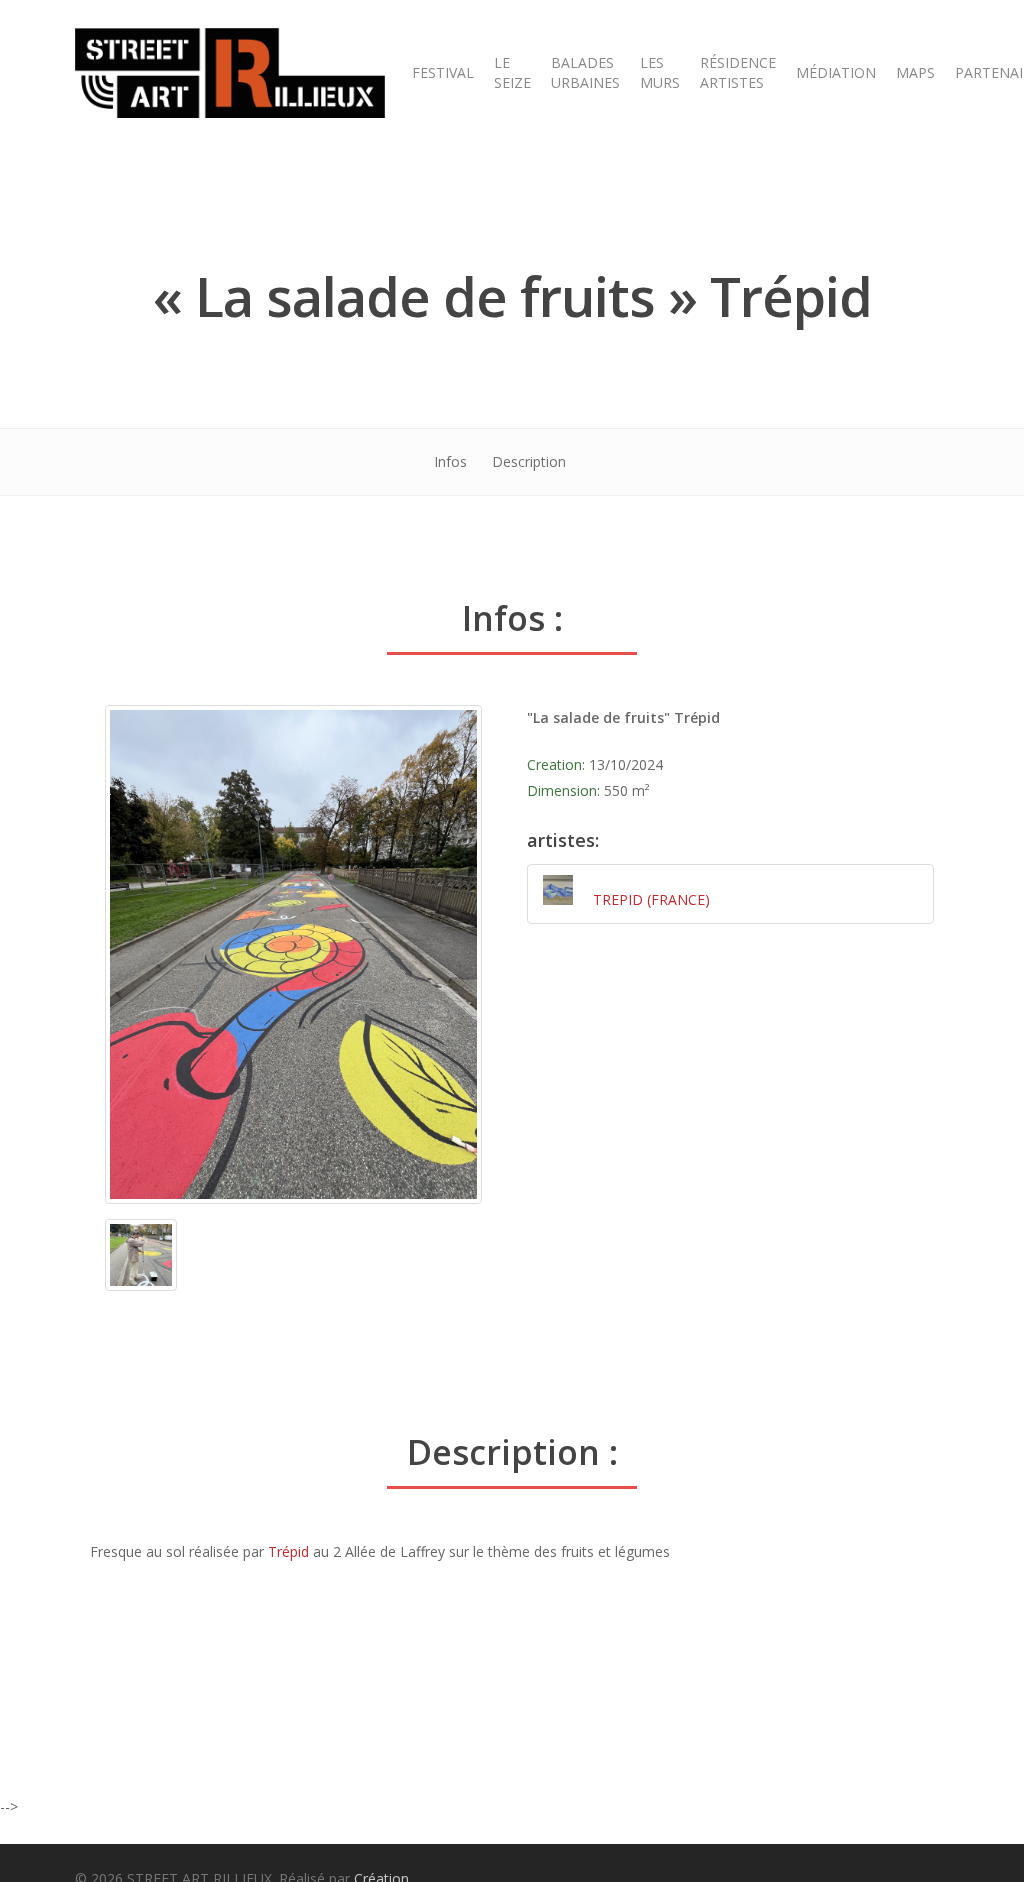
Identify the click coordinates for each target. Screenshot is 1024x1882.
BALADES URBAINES (585, 72)
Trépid (288, 1551)
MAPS (915, 72)
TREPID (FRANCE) (651, 899)
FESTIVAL (443, 72)
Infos (450, 461)
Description (529, 461)
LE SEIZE (512, 72)
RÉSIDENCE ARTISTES (738, 72)
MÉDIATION (836, 72)
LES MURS (660, 72)
